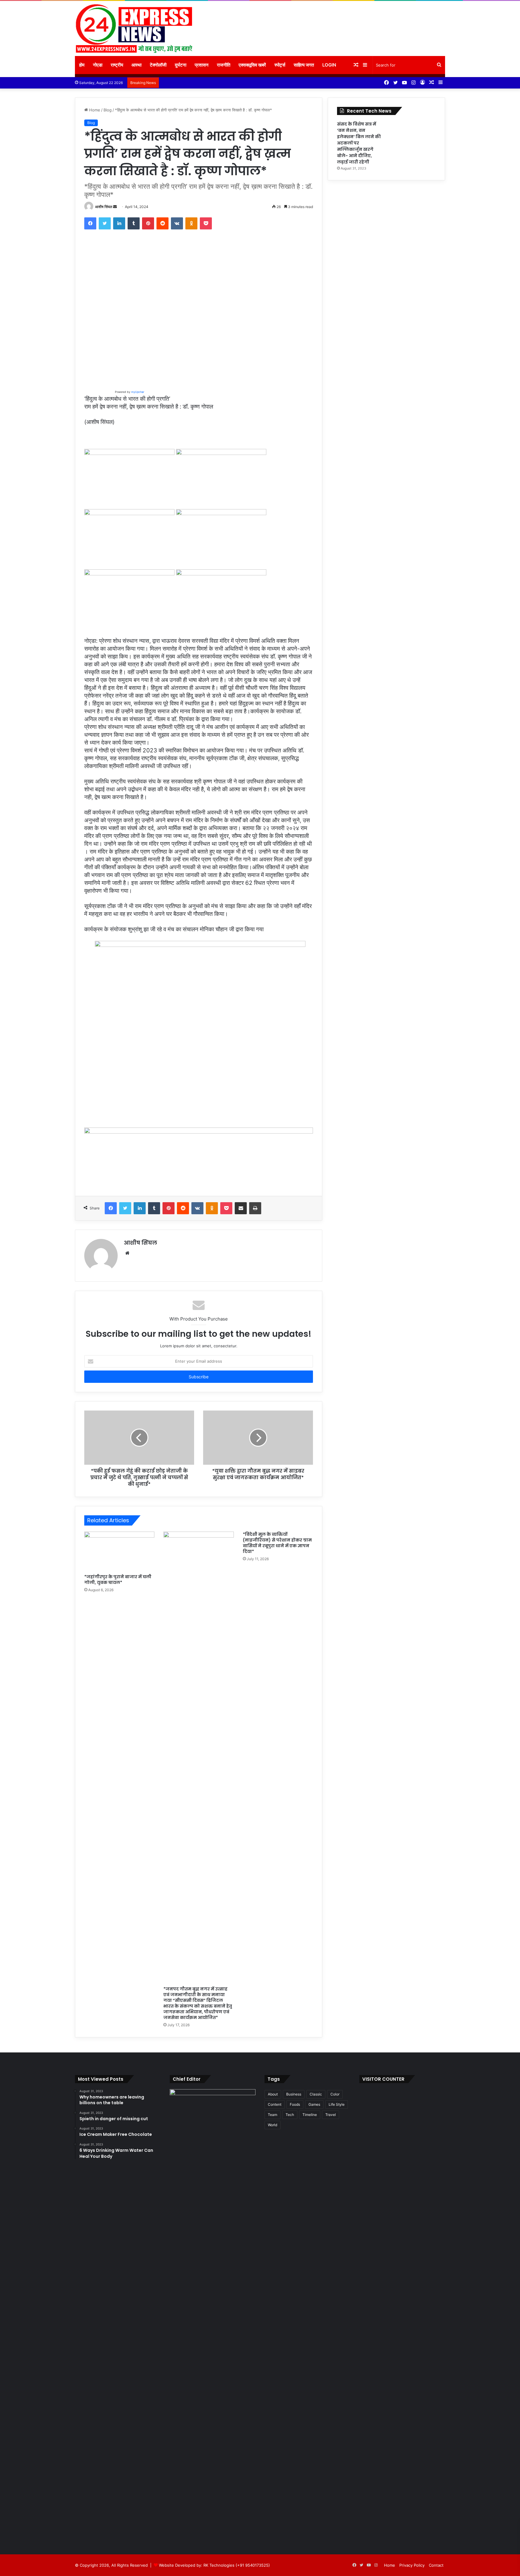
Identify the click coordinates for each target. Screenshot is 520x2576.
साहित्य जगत (304, 65)
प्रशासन (202, 65)
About (273, 2094)
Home (94, 110)
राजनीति (224, 65)
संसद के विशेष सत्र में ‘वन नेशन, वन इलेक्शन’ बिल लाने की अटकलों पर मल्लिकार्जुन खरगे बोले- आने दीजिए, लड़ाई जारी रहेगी (359, 143)
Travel (331, 2115)
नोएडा (98, 65)
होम (82, 65)
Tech (290, 2115)
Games (314, 2104)
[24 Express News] (134, 28)
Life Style (337, 2104)
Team (272, 2115)
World (272, 2125)
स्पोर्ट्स (280, 65)
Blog (108, 110)
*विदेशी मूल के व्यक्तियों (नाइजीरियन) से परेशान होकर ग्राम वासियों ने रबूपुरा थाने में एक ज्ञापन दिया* (277, 1543)
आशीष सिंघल (104, 207)
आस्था (136, 65)
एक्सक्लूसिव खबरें (252, 65)
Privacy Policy (412, 2565)
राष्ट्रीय (117, 65)
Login (329, 65)
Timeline (310, 2115)
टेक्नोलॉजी (158, 65)
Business (294, 2094)
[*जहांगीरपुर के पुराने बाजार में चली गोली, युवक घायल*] (119, 1551)
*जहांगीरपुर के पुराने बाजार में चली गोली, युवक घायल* (118, 1580)
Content (275, 2104)
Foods (295, 2104)
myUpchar (137, 392)
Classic (316, 2094)
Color (335, 2094)
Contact (436, 2565)
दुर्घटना (181, 65)
